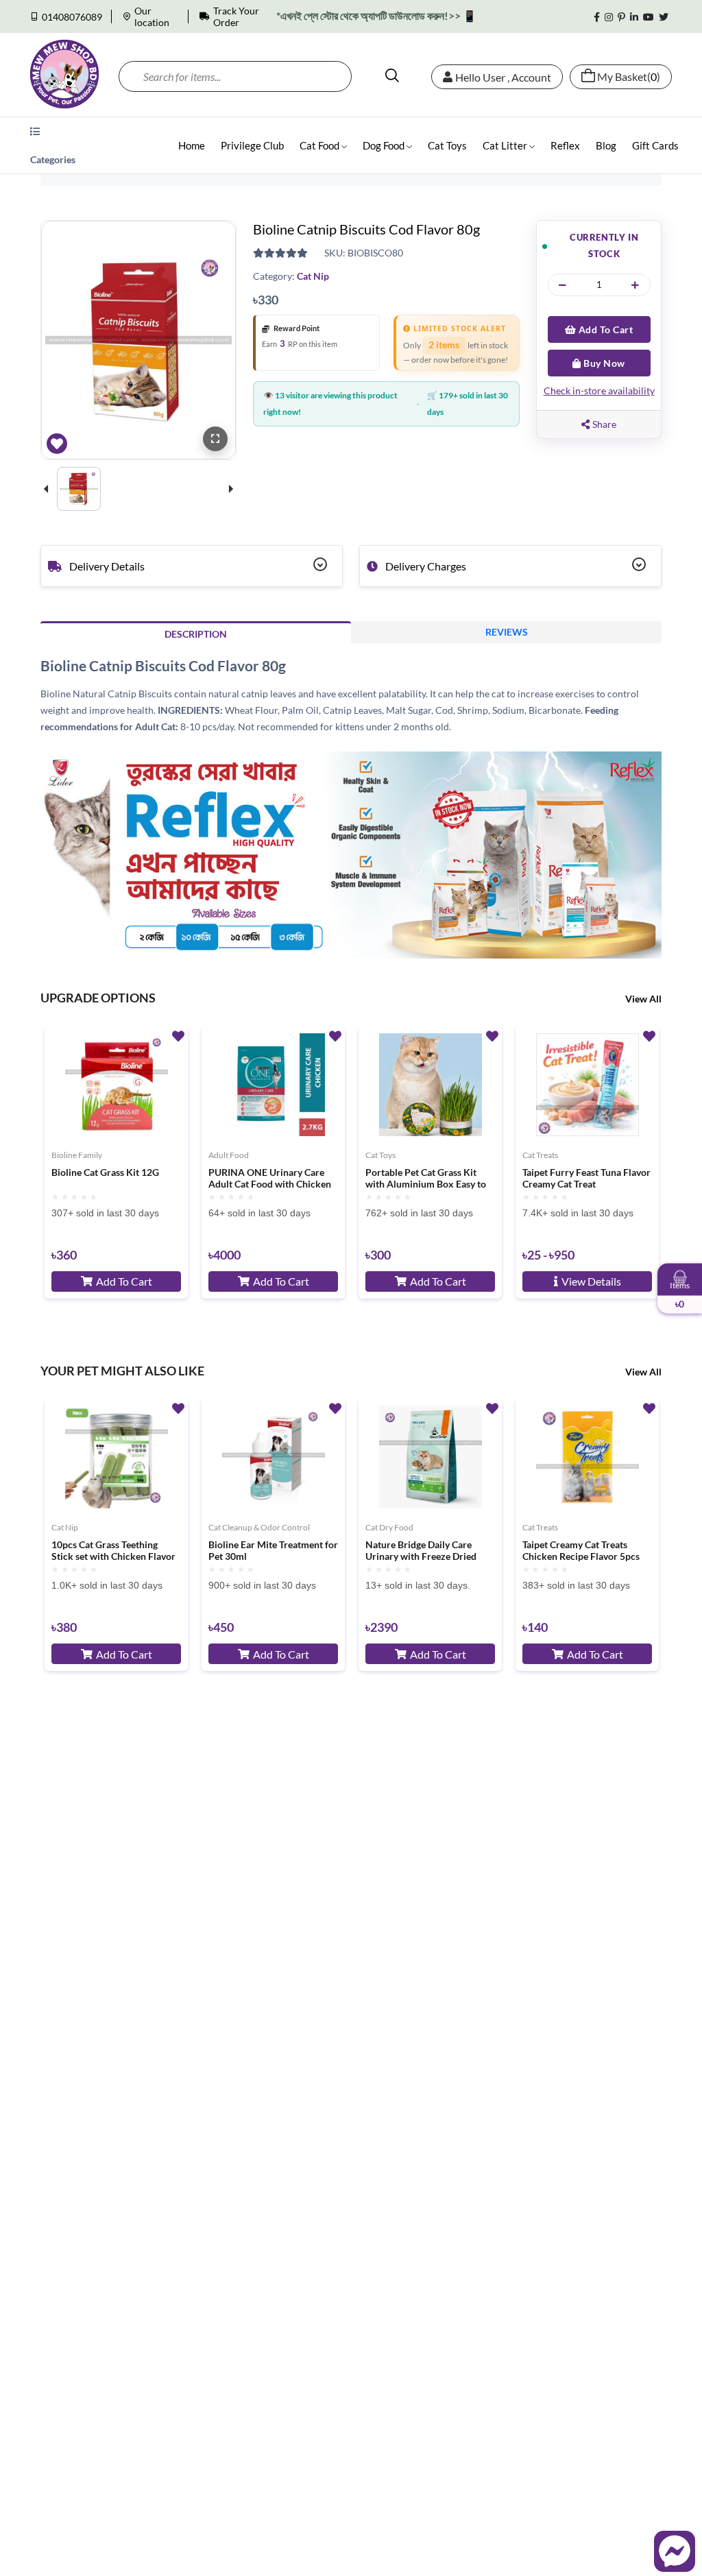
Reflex (565, 145)
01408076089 (72, 17)
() (629, 77)
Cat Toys (447, 145)
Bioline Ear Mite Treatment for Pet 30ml (273, 1551)
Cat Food (320, 145)
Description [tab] (196, 634)
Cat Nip (313, 276)
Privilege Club (252, 145)
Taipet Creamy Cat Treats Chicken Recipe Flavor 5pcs (581, 1551)
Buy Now (603, 363)
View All (643, 999)
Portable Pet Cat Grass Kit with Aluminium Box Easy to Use (426, 1179)
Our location (152, 16)
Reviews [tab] (507, 632)
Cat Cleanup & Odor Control (259, 1527)
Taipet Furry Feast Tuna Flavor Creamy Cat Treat (586, 1178)
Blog (606, 145)
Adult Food (229, 1155)
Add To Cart (604, 329)
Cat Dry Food (389, 1527)
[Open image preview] (215, 439)
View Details (591, 1281)
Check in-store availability (599, 390)
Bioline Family (77, 1155)
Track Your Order (236, 16)
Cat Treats (540, 1155)
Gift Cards (655, 145)
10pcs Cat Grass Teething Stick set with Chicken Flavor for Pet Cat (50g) (113, 1551)
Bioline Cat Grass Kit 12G (105, 1172)
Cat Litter (506, 145)
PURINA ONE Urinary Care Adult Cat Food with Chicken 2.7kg (270, 1179)
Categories (53, 159)
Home (192, 145)
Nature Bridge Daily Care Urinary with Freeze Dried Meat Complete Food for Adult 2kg (421, 1551)
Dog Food (385, 145)
